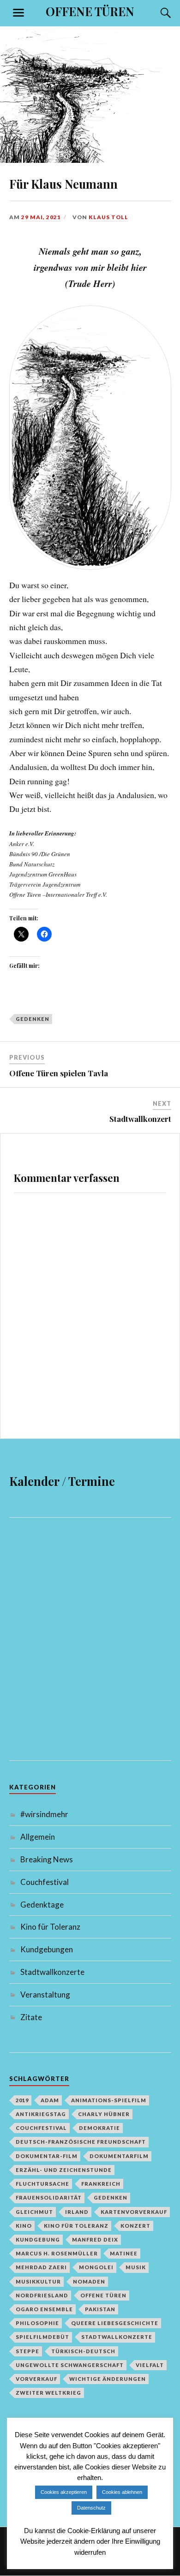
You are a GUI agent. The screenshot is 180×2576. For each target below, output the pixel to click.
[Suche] (157, 13)
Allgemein (38, 1837)
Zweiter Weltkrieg (48, 2393)
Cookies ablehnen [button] (122, 2492)
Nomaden (89, 2281)
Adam (50, 2100)
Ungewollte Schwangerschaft (70, 2365)
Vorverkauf (36, 2379)
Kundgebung (38, 2239)
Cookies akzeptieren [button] (64, 2492)
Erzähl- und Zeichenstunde (64, 2170)
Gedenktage (42, 1905)
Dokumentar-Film (47, 2156)
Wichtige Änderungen (108, 2379)
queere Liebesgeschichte (115, 2323)
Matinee (124, 2253)
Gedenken (33, 1019)
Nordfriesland (42, 2295)
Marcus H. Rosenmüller (57, 2253)
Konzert (135, 2226)
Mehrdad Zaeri (41, 2267)
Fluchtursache (42, 2184)
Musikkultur (38, 2281)
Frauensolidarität (49, 2197)
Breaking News (47, 1859)
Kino (24, 2226)
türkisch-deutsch (83, 2351)
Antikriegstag (41, 2114)
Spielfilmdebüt (42, 2337)
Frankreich (101, 2184)
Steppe (27, 2351)
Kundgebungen (47, 1949)
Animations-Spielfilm (109, 2100)
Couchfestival (45, 1882)
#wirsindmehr (44, 1814)
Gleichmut (34, 2212)
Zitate (31, 2017)
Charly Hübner (104, 2114)
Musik (136, 2267)
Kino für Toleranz (50, 1927)
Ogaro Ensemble (44, 2309)
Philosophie (37, 2323)
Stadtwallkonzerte (52, 1972)
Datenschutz (91, 2508)
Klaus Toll (108, 217)
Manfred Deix (95, 2239)
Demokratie (99, 2128)
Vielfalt (150, 2365)
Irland (77, 2212)
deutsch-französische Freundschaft (81, 2142)
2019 (22, 2100)
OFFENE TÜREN (90, 11)
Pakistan (100, 2309)
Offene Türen (103, 2295)
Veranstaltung (45, 1995)
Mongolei (96, 2267)
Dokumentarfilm (119, 2156)
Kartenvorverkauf (134, 2212)
